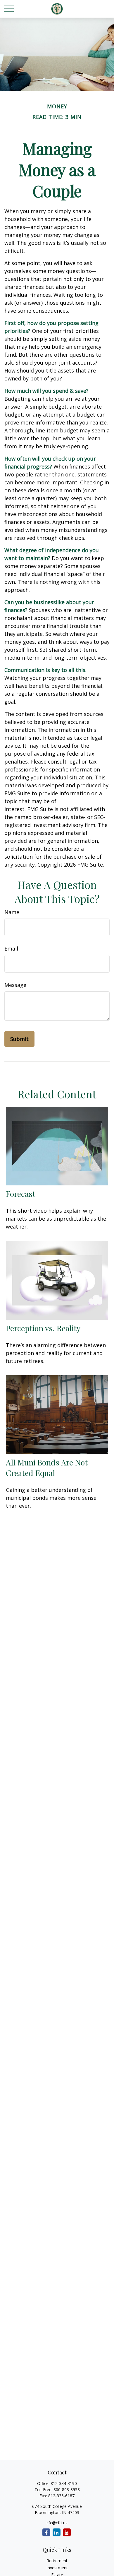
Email (11, 948)
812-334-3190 (64, 2483)
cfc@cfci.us (57, 2523)
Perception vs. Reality (43, 1328)
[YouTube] (67, 2532)
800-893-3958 (67, 2490)
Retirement (57, 2561)
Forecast (21, 1194)
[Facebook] (46, 2532)
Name (12, 912)
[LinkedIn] (57, 2532)
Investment (57, 2568)
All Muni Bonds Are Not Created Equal (47, 1468)
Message (15, 985)
